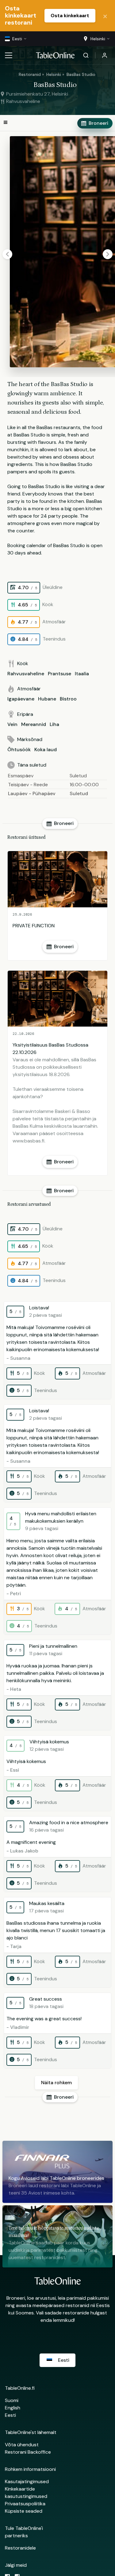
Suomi (12, 2400)
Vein (12, 724)
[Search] (86, 55)
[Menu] (9, 55)
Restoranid (30, 74)
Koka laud (46, 750)
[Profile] (105, 55)
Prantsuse (59, 674)
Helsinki (54, 74)
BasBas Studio (81, 74)
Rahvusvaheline (26, 674)
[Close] (105, 16)
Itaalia (82, 674)
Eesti (10, 2415)
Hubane (47, 699)
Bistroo (68, 699)
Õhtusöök (19, 750)
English (13, 2408)
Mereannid (34, 724)
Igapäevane (21, 699)
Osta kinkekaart (70, 16)
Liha (54, 724)
